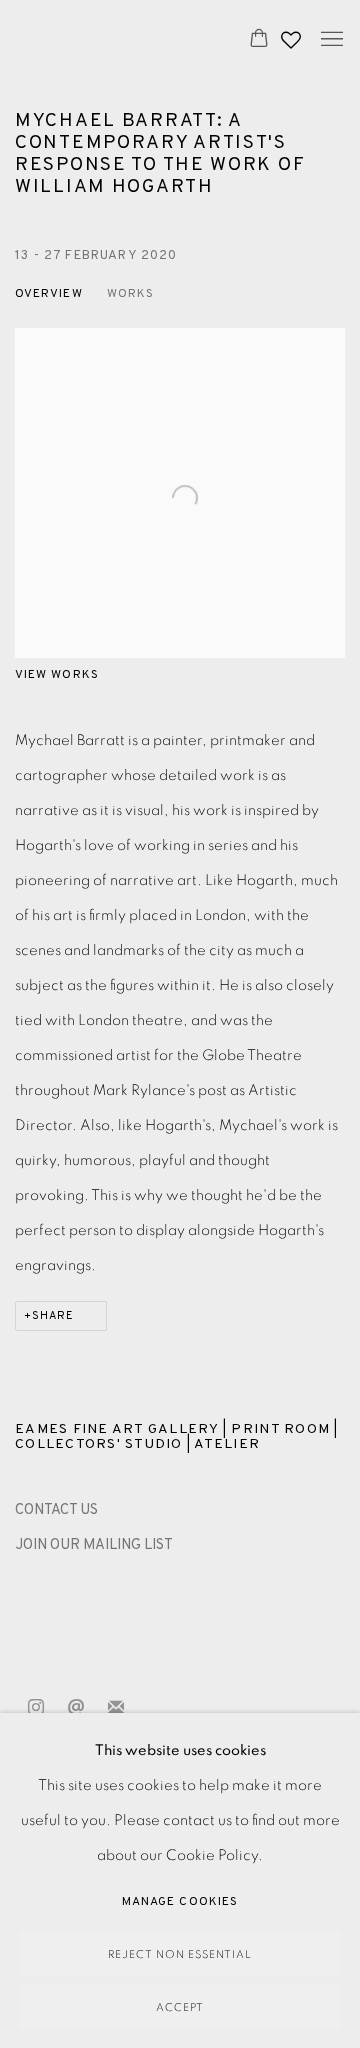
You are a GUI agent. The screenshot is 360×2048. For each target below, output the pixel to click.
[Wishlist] (293, 35)
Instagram (36, 1708)
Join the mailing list (116, 1708)
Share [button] (53, 1316)
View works (57, 675)
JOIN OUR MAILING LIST (94, 1545)
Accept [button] (180, 2007)
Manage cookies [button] (180, 1902)
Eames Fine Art (111, 39)
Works (130, 294)
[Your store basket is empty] (259, 40)
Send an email (76, 1708)
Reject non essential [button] (180, 1954)
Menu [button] (330, 40)
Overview (49, 294)
